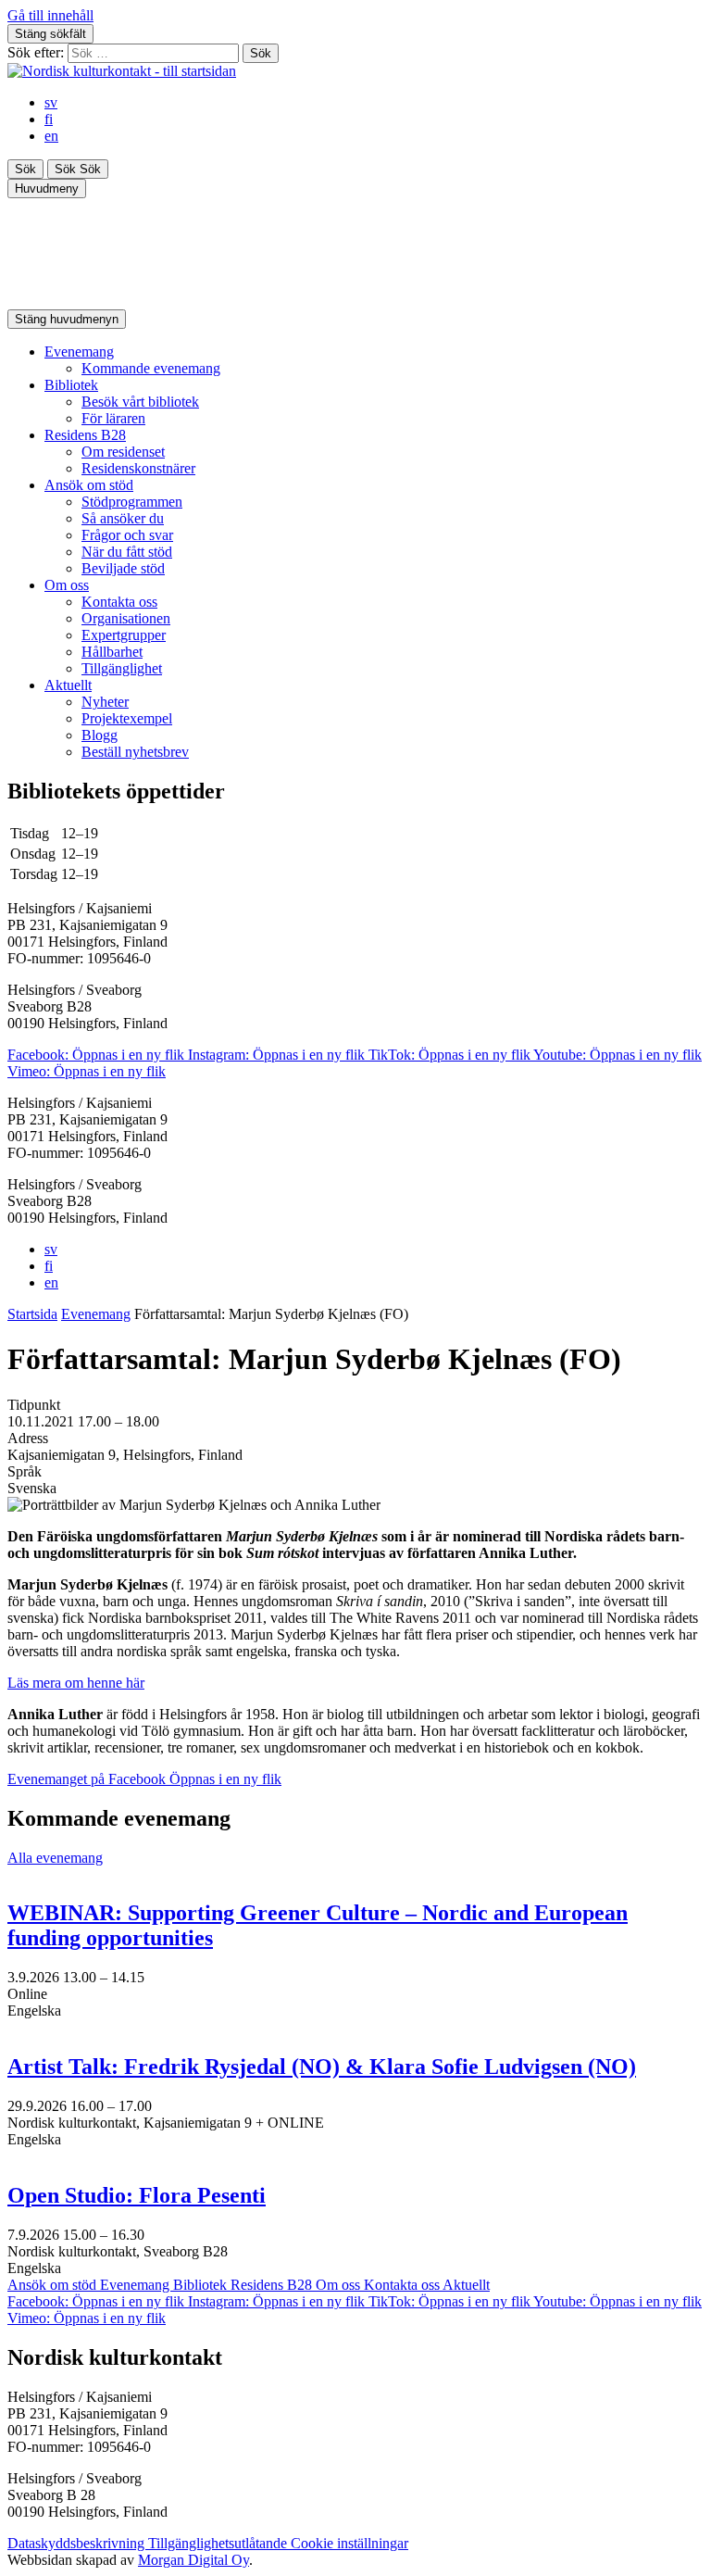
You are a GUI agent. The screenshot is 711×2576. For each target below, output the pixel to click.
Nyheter (105, 702)
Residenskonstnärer (138, 468)
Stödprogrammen (132, 502)
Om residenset (123, 452)
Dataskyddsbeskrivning (78, 2543)
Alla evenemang (55, 1858)
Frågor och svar (127, 535)
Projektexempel (127, 718)
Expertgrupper (124, 635)
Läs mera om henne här (76, 1683)
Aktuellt (68, 685)
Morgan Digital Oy (193, 2560)
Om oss (67, 585)
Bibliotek (71, 385)
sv (51, 102)
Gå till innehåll (50, 15)
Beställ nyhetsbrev (135, 752)
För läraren (113, 418)
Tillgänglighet (122, 668)
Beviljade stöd (123, 568)
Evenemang (79, 352)
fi (49, 119)
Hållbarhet (112, 652)
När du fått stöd (127, 552)
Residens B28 (85, 435)
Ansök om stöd (89, 485)
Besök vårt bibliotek (140, 402)
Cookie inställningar (349, 2543)
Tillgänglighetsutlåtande (219, 2543)
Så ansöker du (123, 518)
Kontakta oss (119, 602)
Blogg (100, 735)
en (51, 136)
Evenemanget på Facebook (144, 1779)
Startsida (32, 1314)
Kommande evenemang (151, 368)
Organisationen (126, 618)
